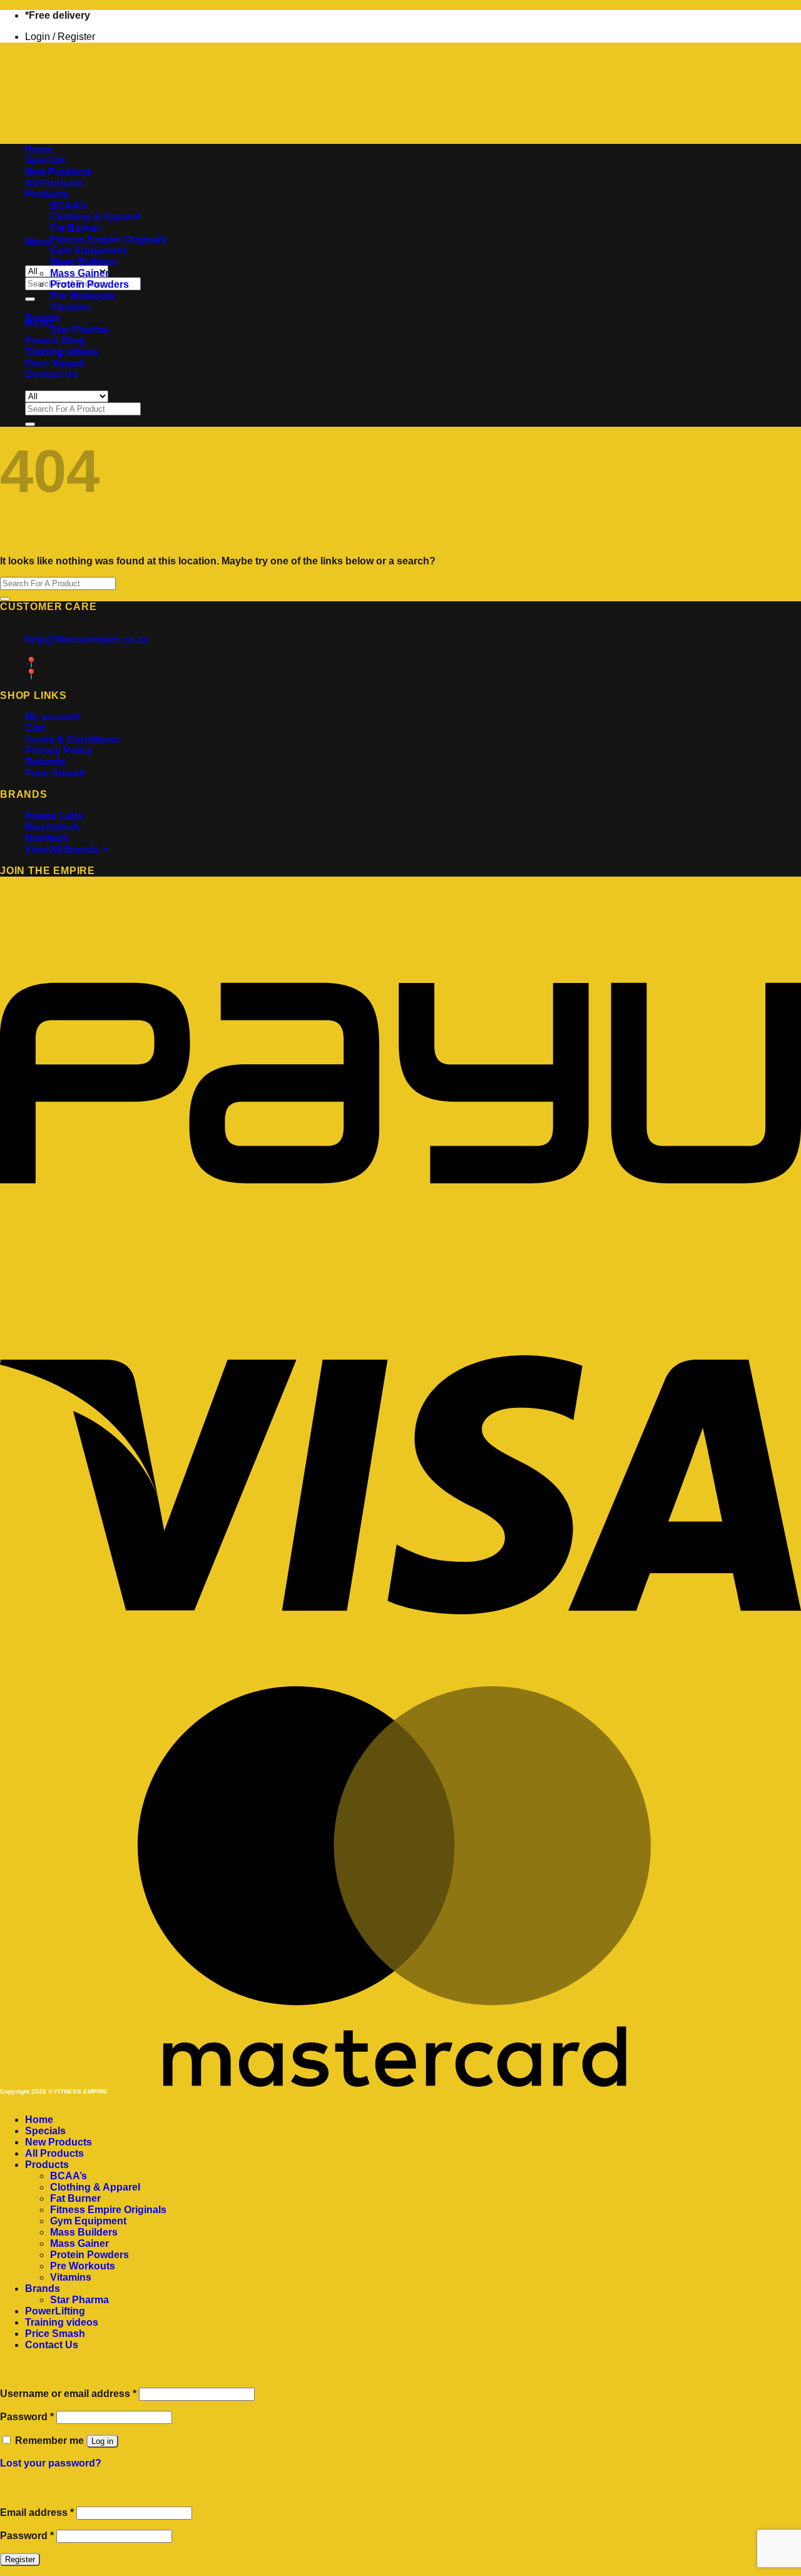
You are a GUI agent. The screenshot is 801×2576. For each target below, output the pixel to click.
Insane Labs (54, 816)
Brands (43, 318)
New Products (59, 172)
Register (20, 2559)
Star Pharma (79, 329)
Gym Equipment (88, 251)
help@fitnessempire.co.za (86, 639)
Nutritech (47, 838)
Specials (45, 160)
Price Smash (55, 363)
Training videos (62, 352)
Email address (37, 2512)
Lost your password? (51, 2463)
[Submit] (30, 299)
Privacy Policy (59, 751)
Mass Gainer (79, 273)
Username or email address (68, 2394)
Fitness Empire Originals (108, 239)
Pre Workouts (83, 296)
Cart (35, 728)
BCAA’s (69, 206)
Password (27, 2417)
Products (47, 194)
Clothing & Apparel (95, 217)
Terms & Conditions (72, 739)
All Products (54, 183)
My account (53, 717)
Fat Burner (75, 228)
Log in (102, 2441)
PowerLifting (55, 341)
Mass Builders (84, 262)
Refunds (45, 762)
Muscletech (52, 827)
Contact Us (52, 374)
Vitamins (71, 307)
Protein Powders (89, 284)
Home (39, 149)
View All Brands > (66, 849)
